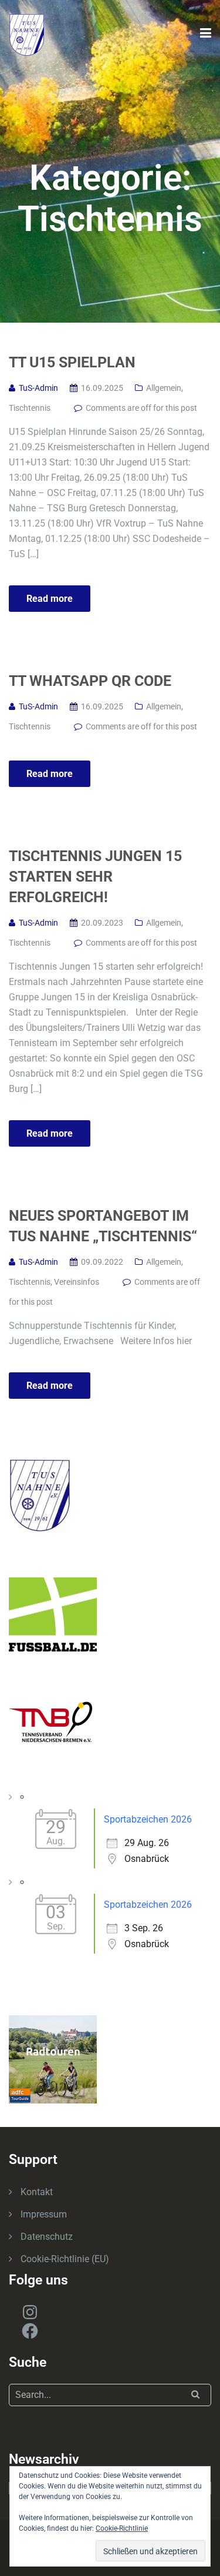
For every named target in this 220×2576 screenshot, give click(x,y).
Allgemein (164, 388)
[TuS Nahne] (27, 34)
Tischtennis (30, 408)
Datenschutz (47, 2237)
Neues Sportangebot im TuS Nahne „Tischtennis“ (103, 1226)
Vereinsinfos (77, 1282)
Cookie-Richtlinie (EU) (65, 2259)
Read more (50, 599)
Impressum (44, 2214)
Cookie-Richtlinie (122, 2528)
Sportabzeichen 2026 (148, 1819)
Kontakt (37, 2192)
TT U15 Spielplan (72, 362)
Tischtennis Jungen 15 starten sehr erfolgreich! (95, 877)
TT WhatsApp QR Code (90, 681)
